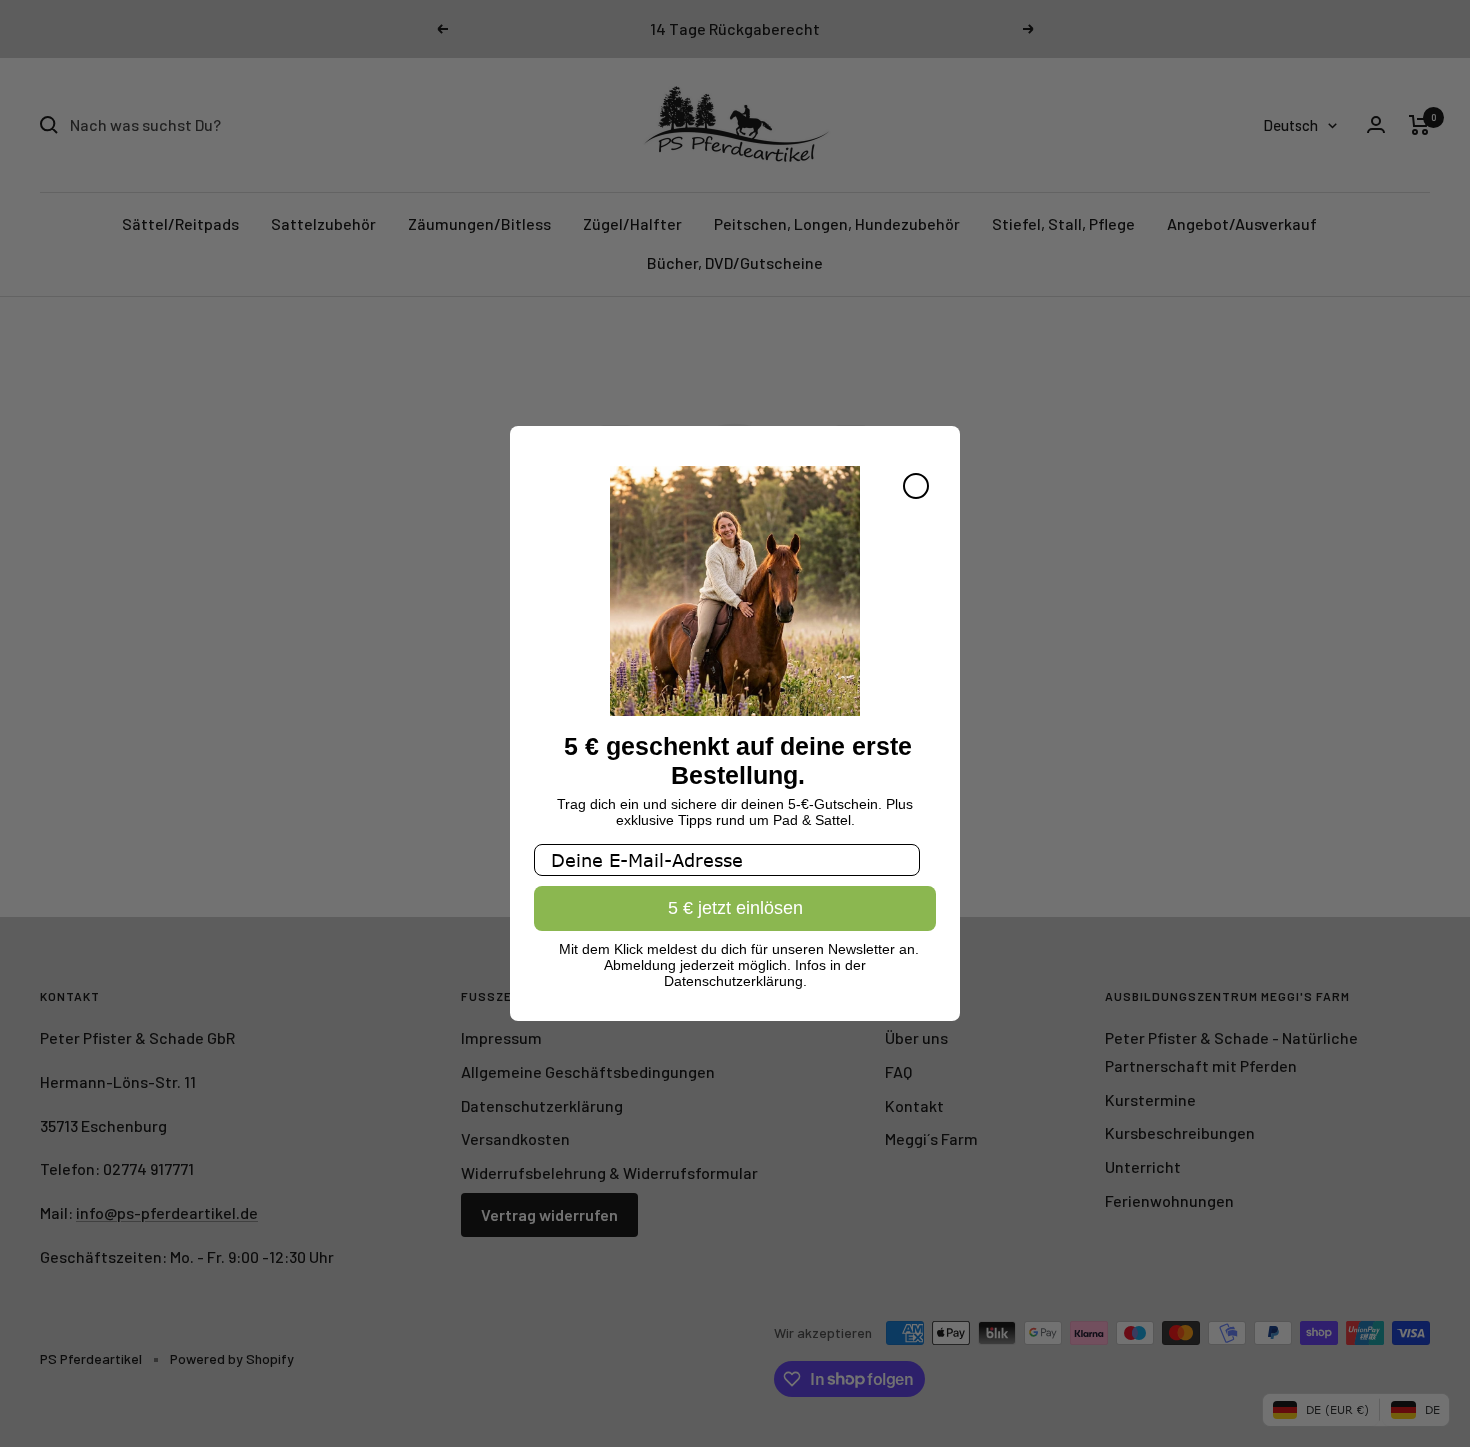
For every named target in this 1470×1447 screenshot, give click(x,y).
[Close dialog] (916, 486)
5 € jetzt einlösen (735, 909)
